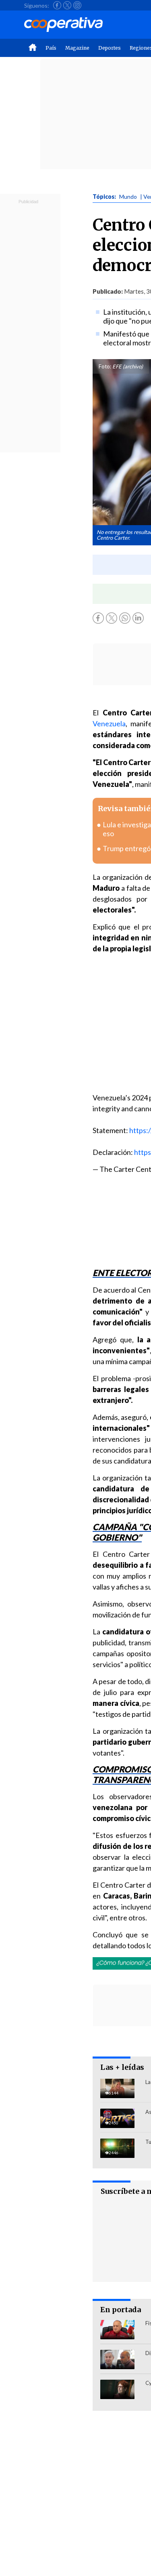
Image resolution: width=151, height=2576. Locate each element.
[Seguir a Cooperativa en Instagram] (77, 5)
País (51, 48)
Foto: (105, 366)
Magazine (77, 48)
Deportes (110, 48)
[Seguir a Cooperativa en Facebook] (57, 5)
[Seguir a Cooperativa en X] (67, 5)
